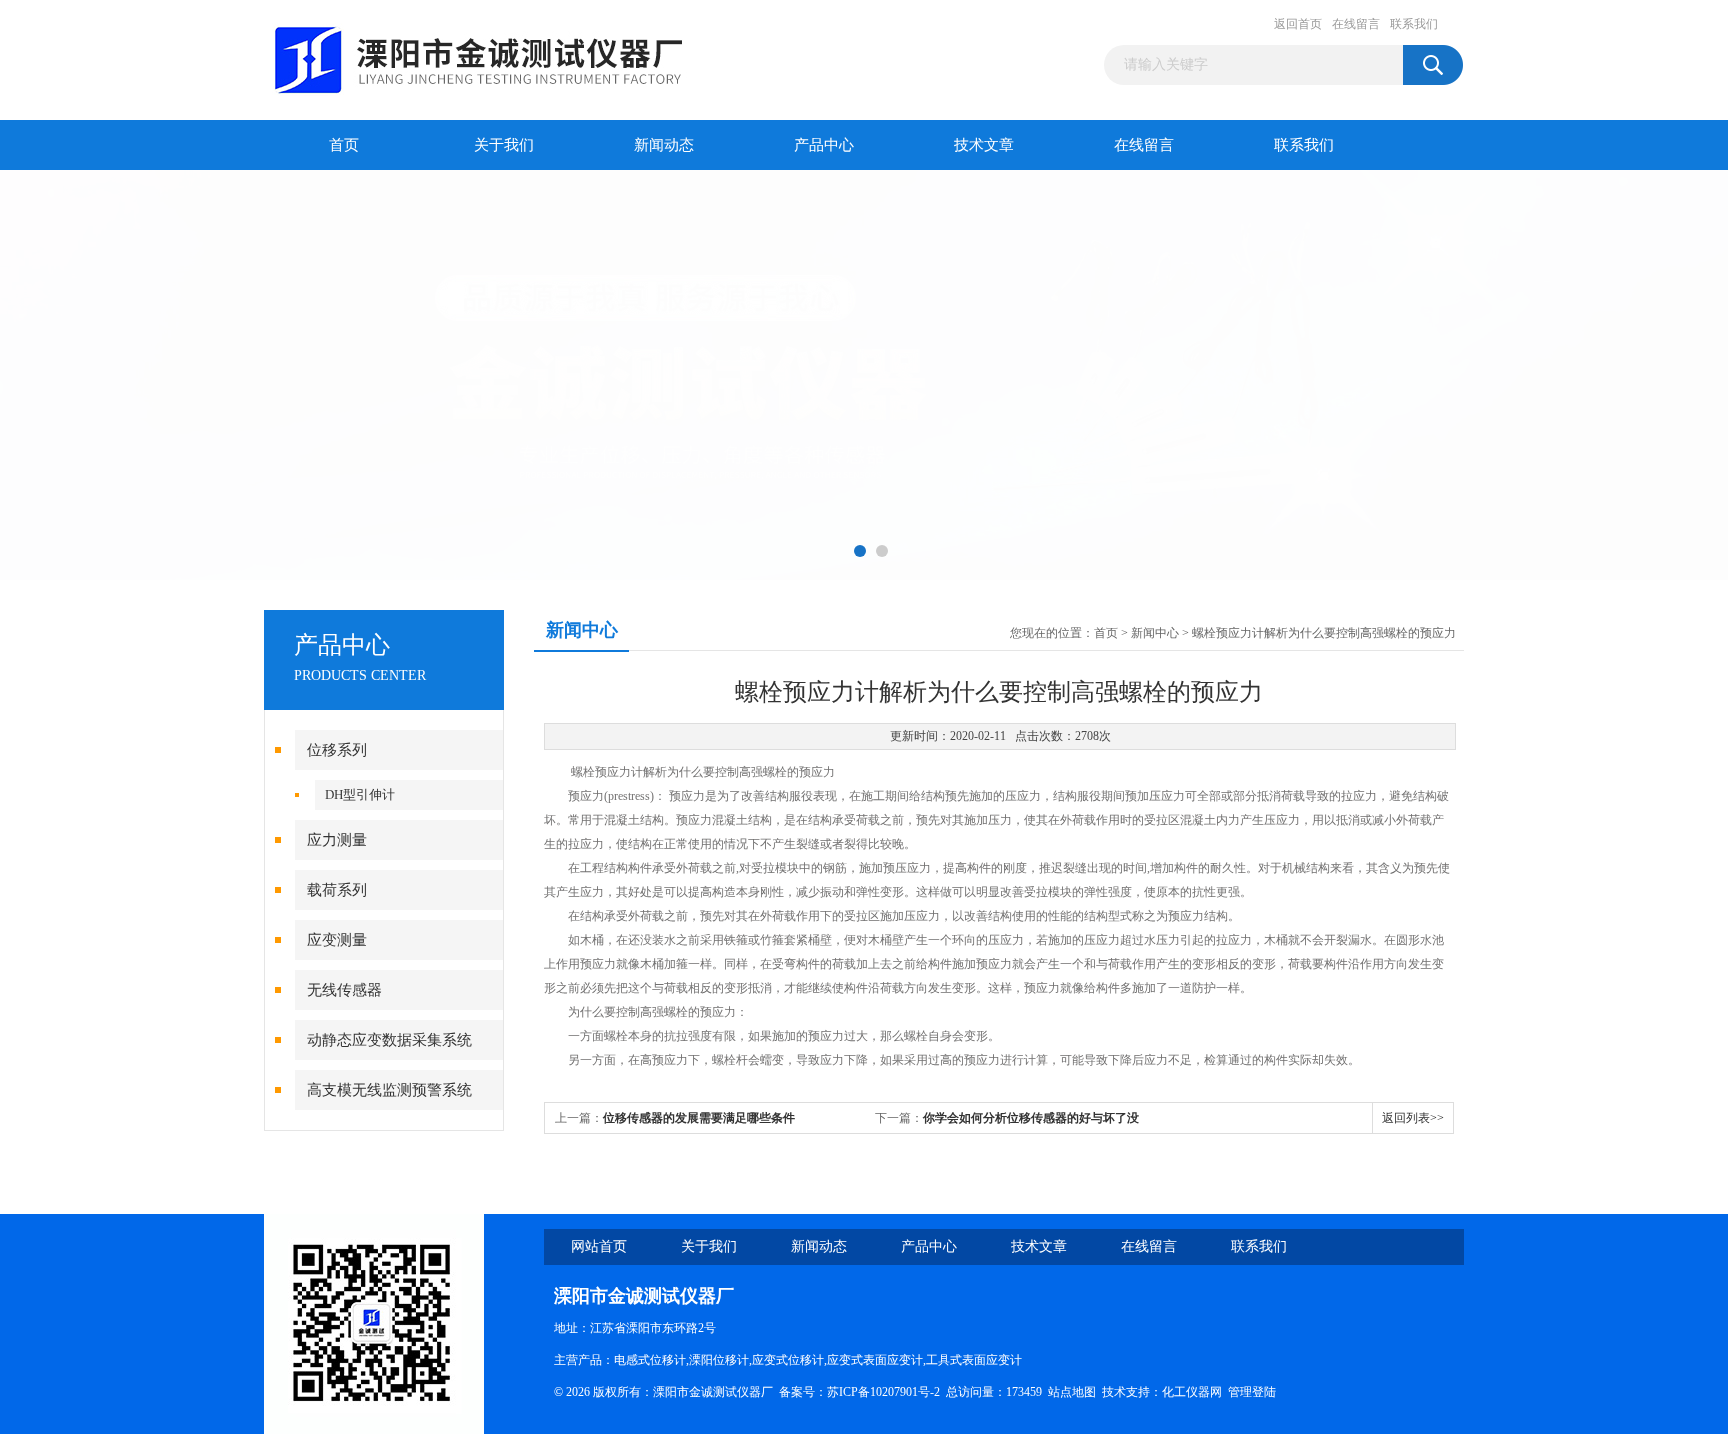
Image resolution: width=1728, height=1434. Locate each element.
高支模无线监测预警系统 (389, 1090)
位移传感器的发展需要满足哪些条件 (699, 1118)
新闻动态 (664, 145)
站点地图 (1072, 1392)
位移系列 (337, 750)
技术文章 (984, 145)
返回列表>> (1413, 1118)
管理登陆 (1252, 1392)
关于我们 (504, 145)
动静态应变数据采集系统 (389, 1040)
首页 (344, 145)
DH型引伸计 (360, 794)
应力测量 (337, 840)
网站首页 (599, 1246)
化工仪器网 (1192, 1392)
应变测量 (337, 940)
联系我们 (1414, 24)
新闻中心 (1155, 633)
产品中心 (824, 145)
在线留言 (1356, 24)
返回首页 (1298, 24)
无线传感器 (344, 990)
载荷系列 (337, 890)
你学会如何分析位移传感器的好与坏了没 (1031, 1118)
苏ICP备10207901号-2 (883, 1392)
